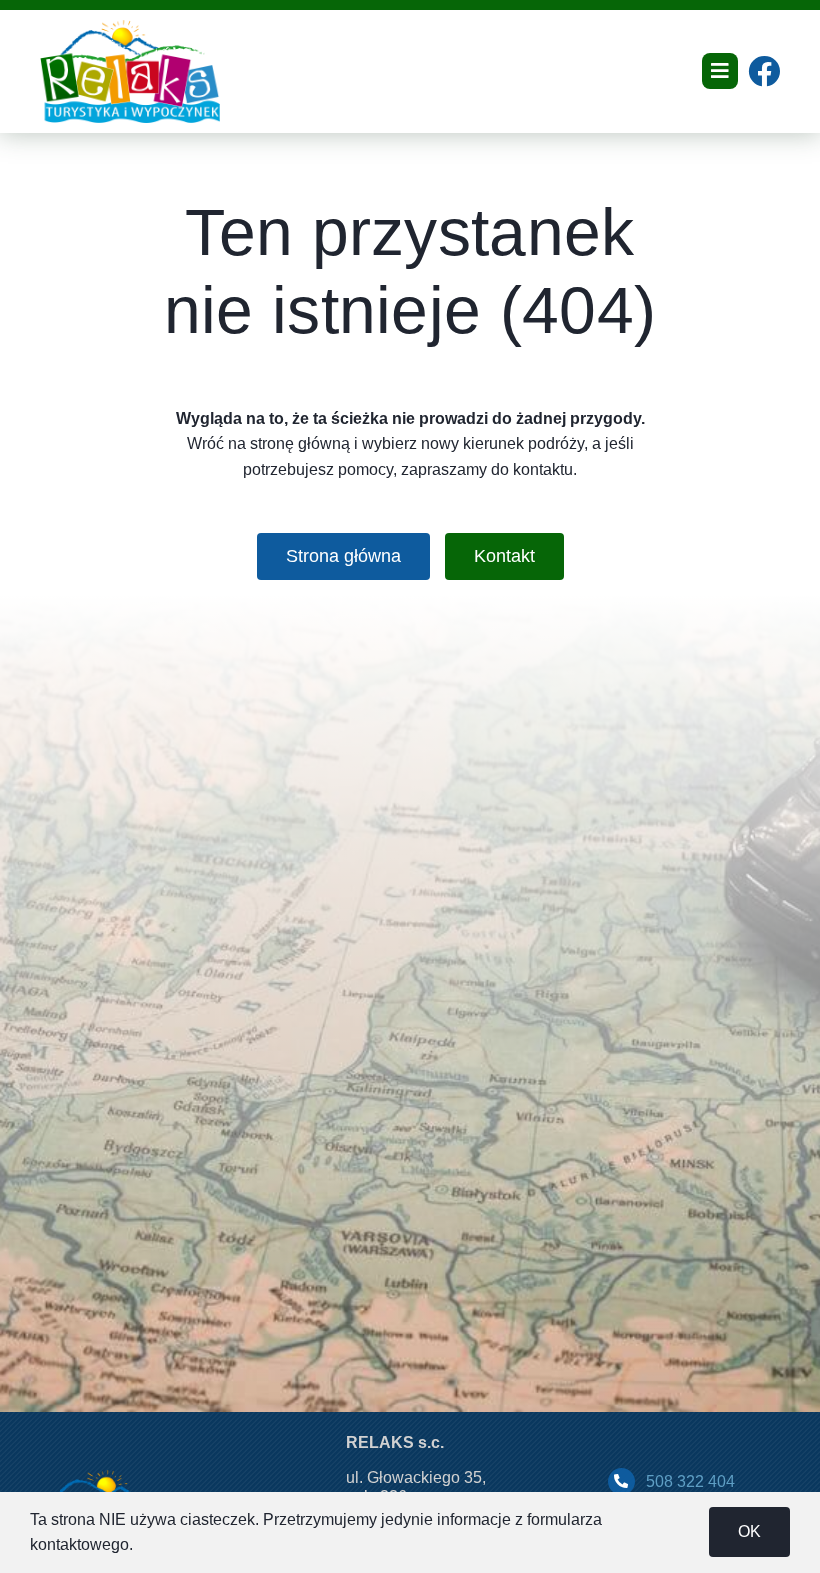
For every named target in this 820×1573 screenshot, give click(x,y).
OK (749, 1531)
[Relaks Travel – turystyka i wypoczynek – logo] (130, 27)
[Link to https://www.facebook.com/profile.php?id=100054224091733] (764, 71)
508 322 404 (690, 1481)
